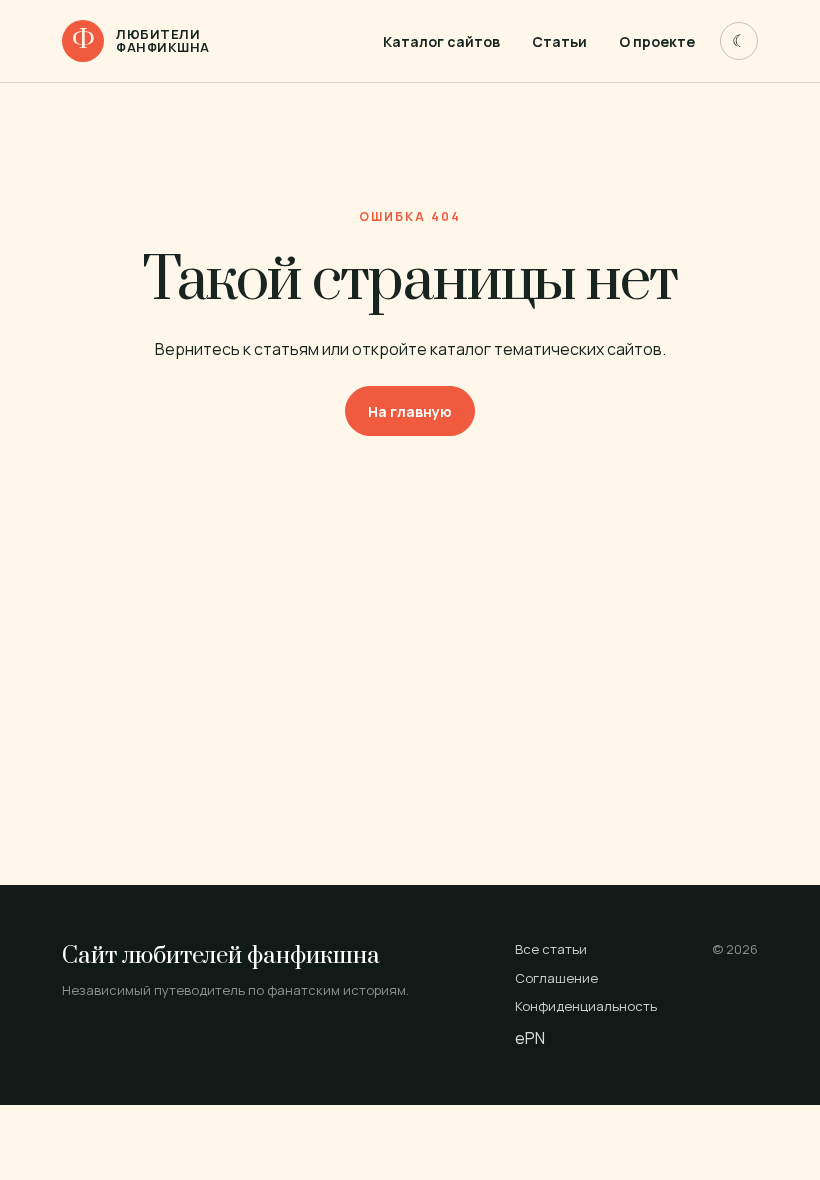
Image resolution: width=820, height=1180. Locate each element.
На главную (410, 411)
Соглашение (556, 978)
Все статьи (551, 949)
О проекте (657, 41)
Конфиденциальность (586, 1006)
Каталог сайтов (441, 41)
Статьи (559, 41)
